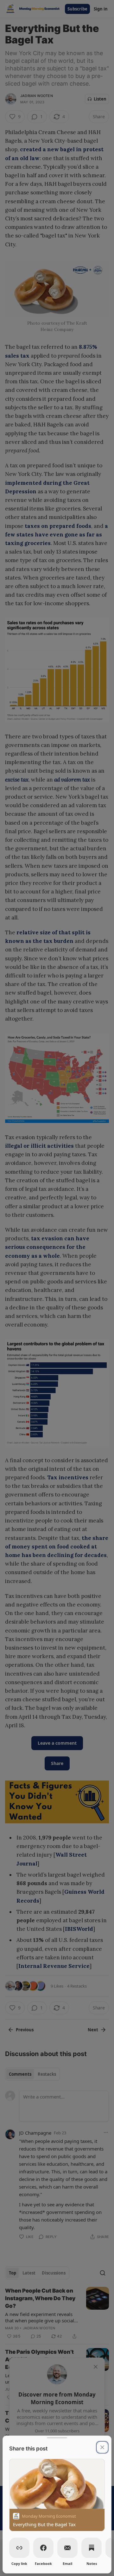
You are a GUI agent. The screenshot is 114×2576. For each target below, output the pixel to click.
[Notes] (92, 2548)
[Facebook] (43, 2548)
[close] (102, 2447)
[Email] (67, 2548)
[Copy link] (19, 2548)
